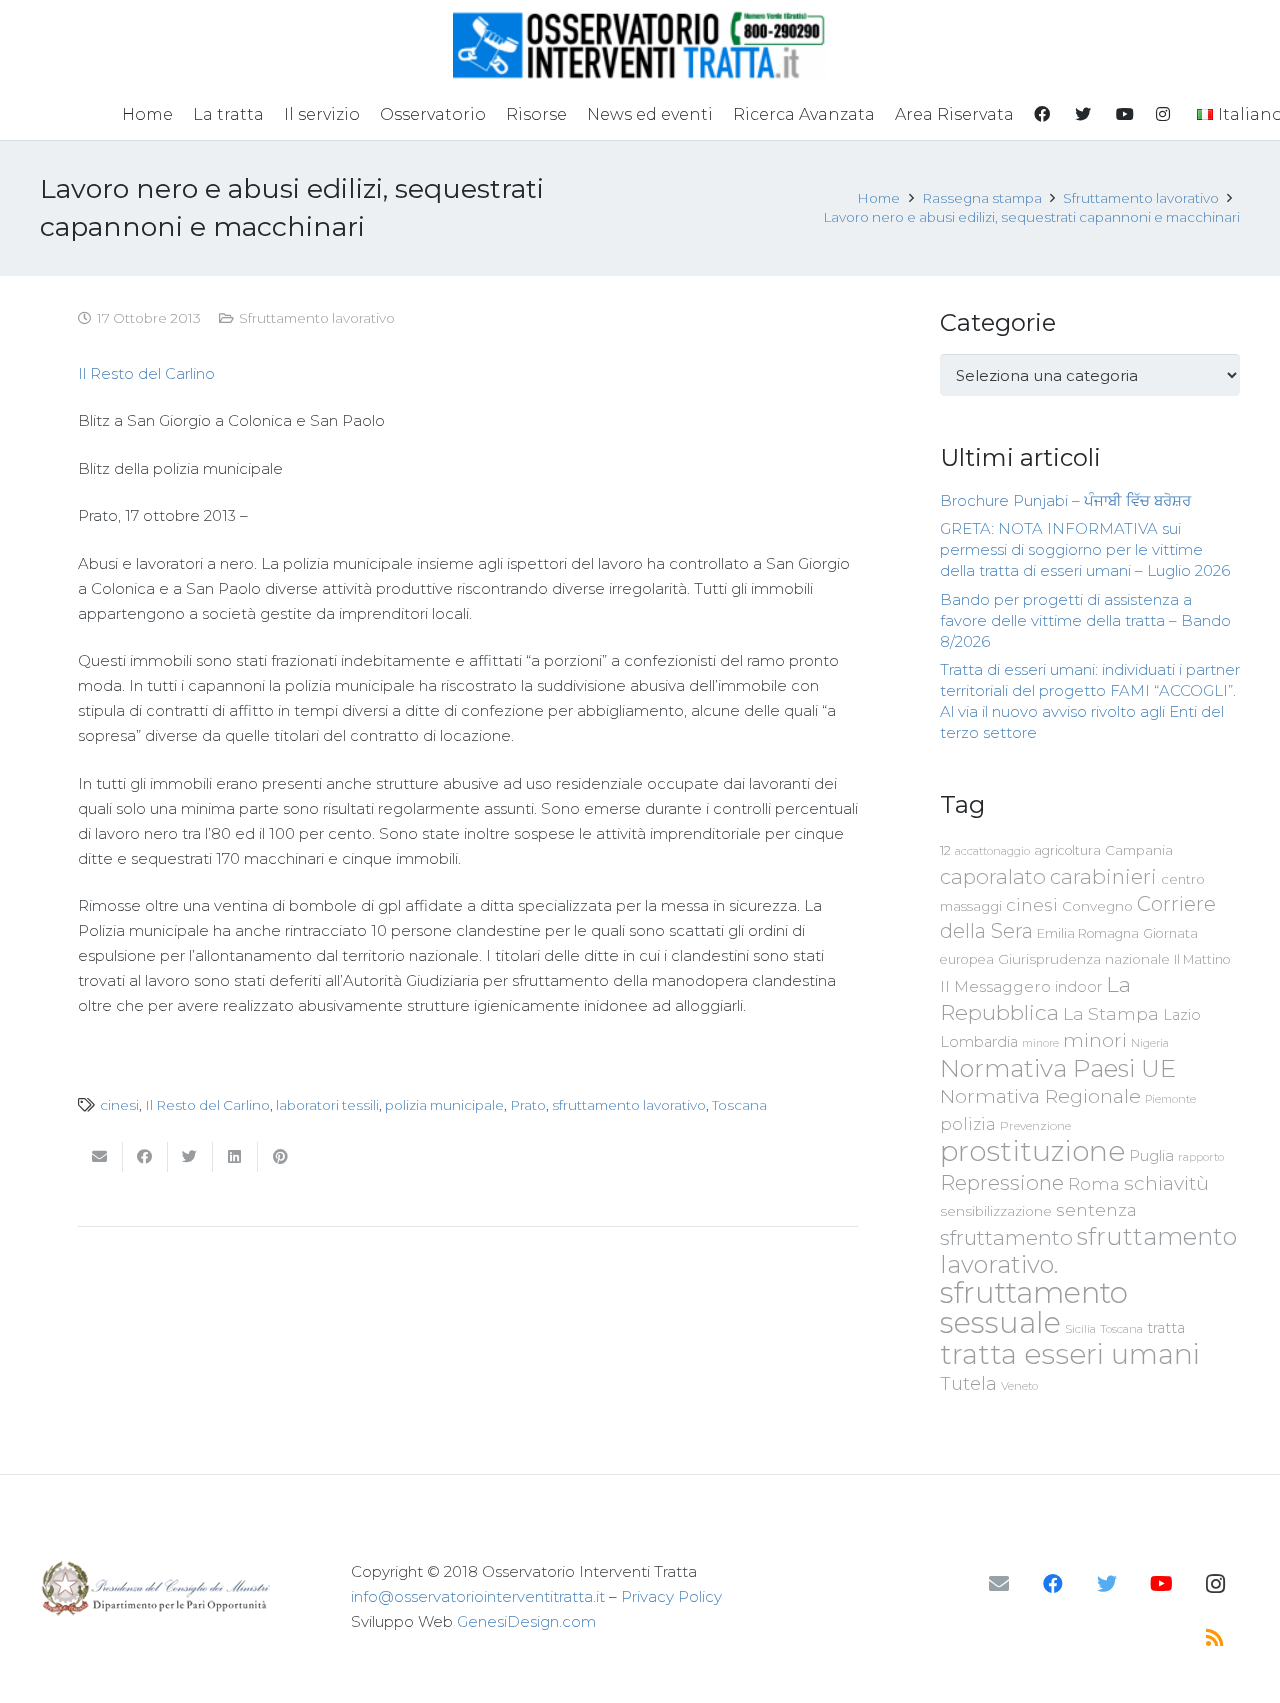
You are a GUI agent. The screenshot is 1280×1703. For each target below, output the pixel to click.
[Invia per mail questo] (100, 1157)
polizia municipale (444, 1105)
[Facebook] (1053, 1584)
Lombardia (979, 1042)
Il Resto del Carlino (146, 373)
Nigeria (1150, 1043)
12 (945, 850)
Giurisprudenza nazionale (1084, 959)
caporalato (993, 876)
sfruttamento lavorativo (629, 1105)
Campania (1139, 850)
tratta (1166, 1328)
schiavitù (1166, 1183)
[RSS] (1215, 1638)
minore (1040, 1043)
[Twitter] (1107, 1584)
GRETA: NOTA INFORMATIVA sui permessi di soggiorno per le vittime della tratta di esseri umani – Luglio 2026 (1085, 549)
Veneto (1019, 1386)
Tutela (968, 1383)
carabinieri (1103, 876)
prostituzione (1032, 1151)
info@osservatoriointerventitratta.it (478, 1596)
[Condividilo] (145, 1157)
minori (1095, 1040)
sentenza (1096, 1209)
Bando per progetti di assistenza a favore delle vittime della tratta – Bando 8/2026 (1085, 620)
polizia (968, 1124)
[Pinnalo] (280, 1157)
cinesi (119, 1105)
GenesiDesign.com (526, 1621)
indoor (1078, 987)
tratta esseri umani (1070, 1354)
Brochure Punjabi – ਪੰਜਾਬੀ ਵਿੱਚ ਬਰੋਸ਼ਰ (1065, 500)
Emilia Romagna (1088, 933)
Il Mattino (1202, 959)
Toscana (739, 1105)
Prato (528, 1105)
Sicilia (1080, 1329)
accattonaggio (992, 851)
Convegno (1097, 906)
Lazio (1182, 1015)
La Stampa (1111, 1013)
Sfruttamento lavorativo (317, 318)
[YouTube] (1161, 1584)
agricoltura (1067, 850)
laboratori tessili (327, 1105)
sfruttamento (1006, 1237)
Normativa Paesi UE (1058, 1068)
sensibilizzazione (996, 1211)
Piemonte (1170, 1099)
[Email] (999, 1584)
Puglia (1151, 1155)
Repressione (1002, 1182)
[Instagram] (1215, 1584)
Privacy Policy (671, 1596)
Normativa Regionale (1040, 1096)
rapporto (1201, 1157)
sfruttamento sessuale (1034, 1307)
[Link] (640, 45)
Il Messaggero (995, 986)
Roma (1094, 1184)
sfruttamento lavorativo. (1088, 1250)
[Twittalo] (190, 1157)
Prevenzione (1035, 1126)
